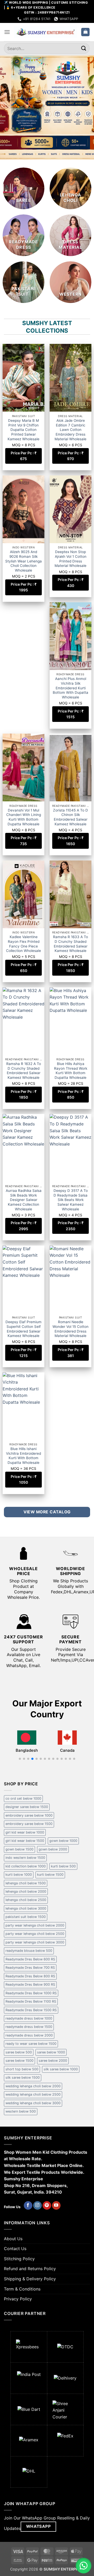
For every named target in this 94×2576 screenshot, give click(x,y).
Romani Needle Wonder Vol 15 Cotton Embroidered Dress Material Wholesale (70, 1329)
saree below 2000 (53, 2061)
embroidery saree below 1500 (29, 1824)
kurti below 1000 (19, 1875)
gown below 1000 (63, 1841)
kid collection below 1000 (26, 1866)
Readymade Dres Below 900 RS (30, 1984)
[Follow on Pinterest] (47, 2206)
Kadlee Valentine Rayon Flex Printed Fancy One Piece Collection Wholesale (23, 944)
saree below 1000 (51, 2052)
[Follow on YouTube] (56, 2206)
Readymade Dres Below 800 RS (30, 1976)
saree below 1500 (19, 2061)
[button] (7, 32)
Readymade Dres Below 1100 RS (31, 2001)
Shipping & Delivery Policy (30, 2279)
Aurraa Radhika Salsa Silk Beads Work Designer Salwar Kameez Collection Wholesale (24, 1200)
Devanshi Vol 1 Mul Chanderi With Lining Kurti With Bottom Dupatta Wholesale (24, 817)
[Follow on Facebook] (28, 2206)
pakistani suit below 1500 (26, 1917)
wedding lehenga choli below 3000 (33, 2103)
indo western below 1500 (25, 1858)
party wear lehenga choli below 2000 (35, 1925)
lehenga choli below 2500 (26, 1900)
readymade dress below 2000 (29, 2035)
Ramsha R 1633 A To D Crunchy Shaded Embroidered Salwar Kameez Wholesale (70, 944)
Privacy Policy (18, 2299)
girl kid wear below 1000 (25, 1832)
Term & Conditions (22, 2289)
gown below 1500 (19, 1849)
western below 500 (21, 2111)
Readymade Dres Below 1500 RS (31, 2010)
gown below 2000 (53, 1849)
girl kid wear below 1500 (25, 1841)
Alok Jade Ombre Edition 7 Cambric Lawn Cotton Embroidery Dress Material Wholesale (70, 430)
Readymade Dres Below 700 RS (30, 1968)
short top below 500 (22, 2069)
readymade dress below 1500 (29, 2027)
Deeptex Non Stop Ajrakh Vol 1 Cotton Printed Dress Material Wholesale (70, 559)
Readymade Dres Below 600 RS (30, 1959)
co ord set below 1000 (23, 1798)
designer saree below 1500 (27, 1807)
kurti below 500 (63, 1866)
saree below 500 (19, 2052)
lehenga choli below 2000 (26, 1891)
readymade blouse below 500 (29, 1951)
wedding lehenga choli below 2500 (33, 2094)
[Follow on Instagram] (37, 2206)
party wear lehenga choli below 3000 (35, 1942)
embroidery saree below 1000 (29, 1815)
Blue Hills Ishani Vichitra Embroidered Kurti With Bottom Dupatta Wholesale (23, 1456)
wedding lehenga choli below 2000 (33, 2086)
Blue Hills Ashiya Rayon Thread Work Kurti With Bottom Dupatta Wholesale (71, 1071)
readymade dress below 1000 (29, 2018)
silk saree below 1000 (61, 2069)
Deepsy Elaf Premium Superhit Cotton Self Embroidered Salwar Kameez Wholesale (23, 1329)
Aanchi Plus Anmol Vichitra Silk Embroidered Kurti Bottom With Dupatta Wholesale (70, 688)
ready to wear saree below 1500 (31, 2044)
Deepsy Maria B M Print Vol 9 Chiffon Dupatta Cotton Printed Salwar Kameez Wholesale (23, 430)
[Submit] (84, 48)
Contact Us (15, 2249)
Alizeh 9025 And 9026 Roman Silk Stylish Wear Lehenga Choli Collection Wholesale (23, 561)
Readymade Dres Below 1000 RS (31, 1993)
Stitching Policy (19, 2259)
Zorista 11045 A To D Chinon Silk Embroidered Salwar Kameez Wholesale (70, 817)
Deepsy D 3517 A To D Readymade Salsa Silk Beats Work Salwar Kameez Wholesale (71, 1200)
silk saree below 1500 (23, 2077)
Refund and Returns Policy (30, 2269)
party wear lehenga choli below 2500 (35, 1934)
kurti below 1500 (50, 1875)
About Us (13, 2239)
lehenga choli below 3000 (26, 1908)
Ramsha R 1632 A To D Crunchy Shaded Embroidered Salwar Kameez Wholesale (24, 1071)
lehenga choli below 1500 (26, 1883)
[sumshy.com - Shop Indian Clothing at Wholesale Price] (46, 32)
